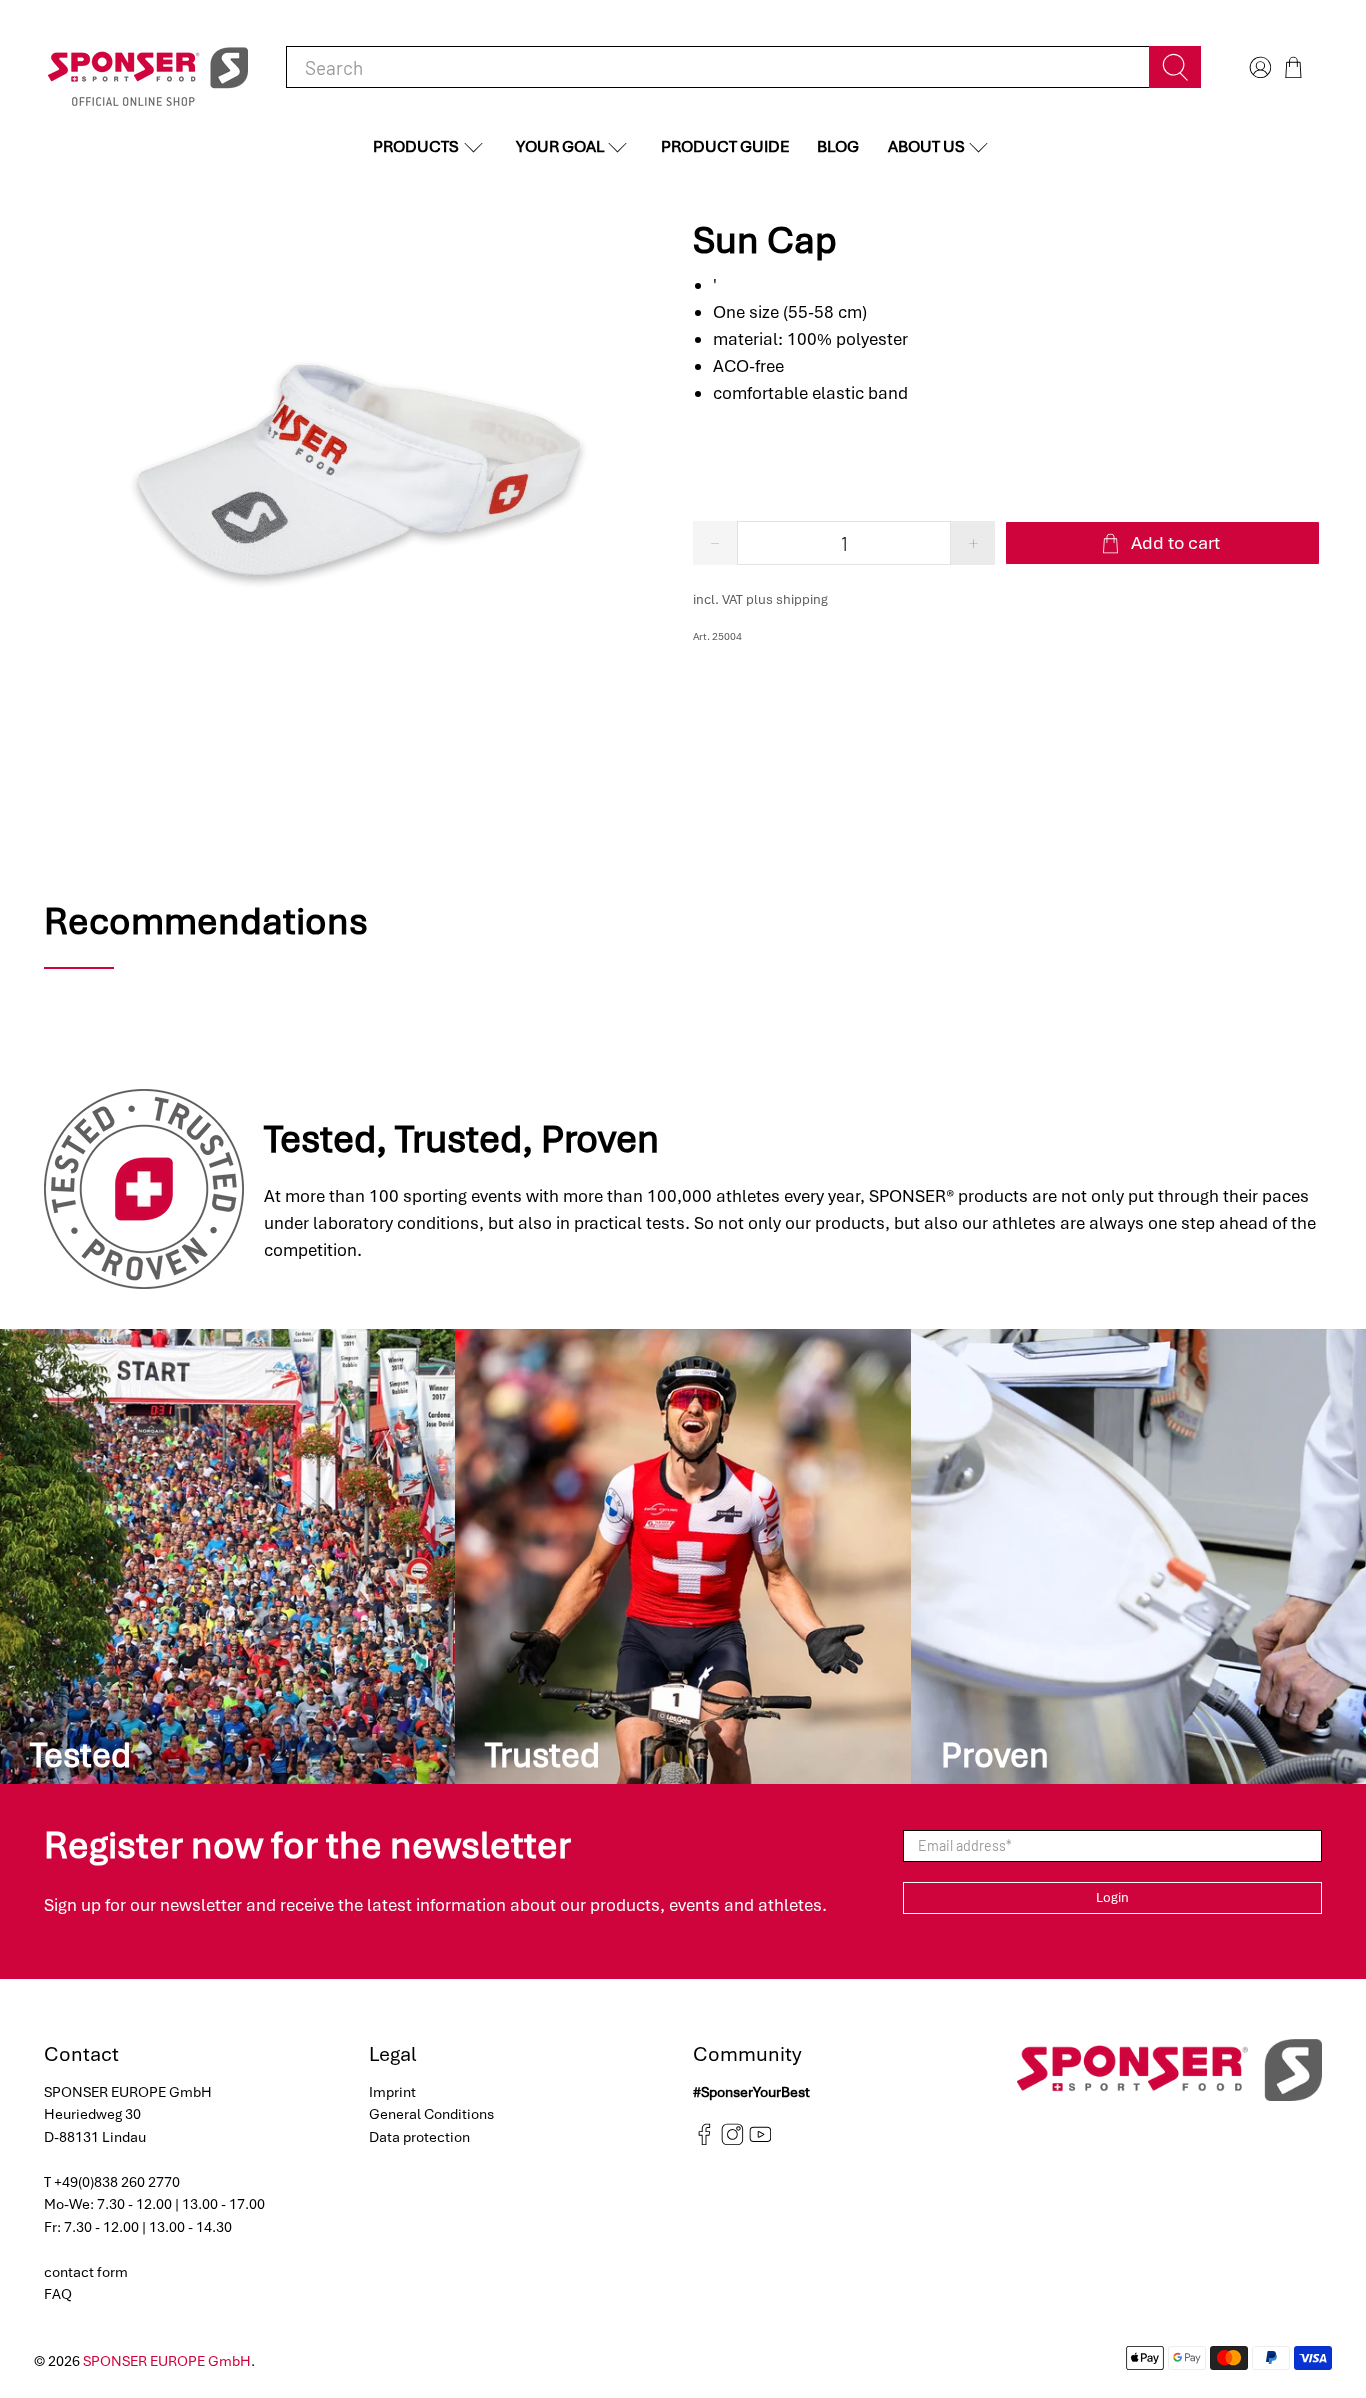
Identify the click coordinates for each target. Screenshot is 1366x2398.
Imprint (392, 2092)
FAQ (58, 2294)
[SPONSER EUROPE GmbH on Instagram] (732, 2141)
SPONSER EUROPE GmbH (167, 2361)
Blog (838, 146)
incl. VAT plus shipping (760, 599)
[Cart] (1293, 67)
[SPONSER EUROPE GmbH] (148, 67)
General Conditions (431, 2114)
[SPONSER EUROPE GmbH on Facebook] (704, 2141)
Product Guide (725, 146)
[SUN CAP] (358, 469)
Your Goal (560, 146)
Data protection (419, 2137)
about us (926, 146)
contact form (86, 2272)
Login (1112, 1897)
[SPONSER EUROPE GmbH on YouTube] (760, 2141)
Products (416, 146)
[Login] (1258, 67)
